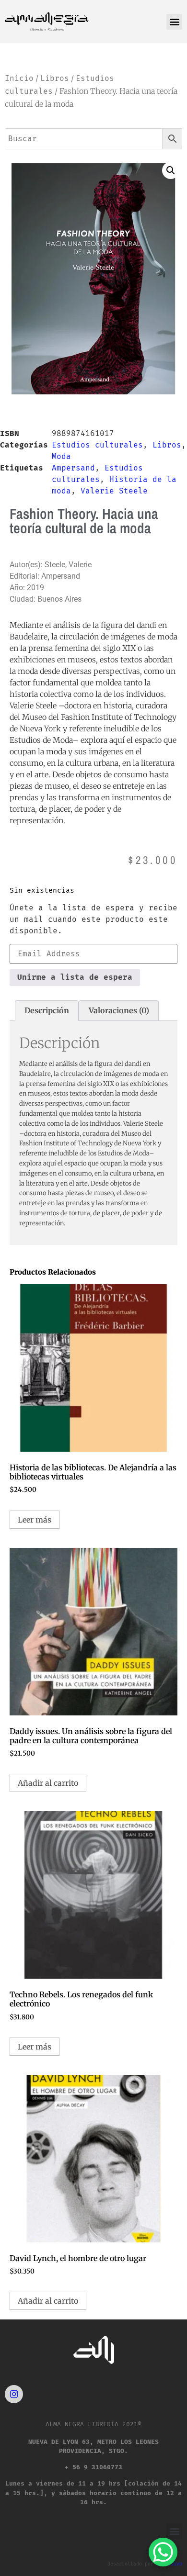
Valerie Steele (114, 491)
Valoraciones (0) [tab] (119, 1010)
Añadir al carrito (48, 1783)
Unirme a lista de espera (75, 977)
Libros (55, 78)
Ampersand (73, 468)
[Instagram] (14, 2394)
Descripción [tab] (47, 1010)
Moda (61, 456)
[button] (174, 22)
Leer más (35, 1520)
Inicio (19, 78)
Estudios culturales (97, 445)
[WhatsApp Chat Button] (163, 2552)
